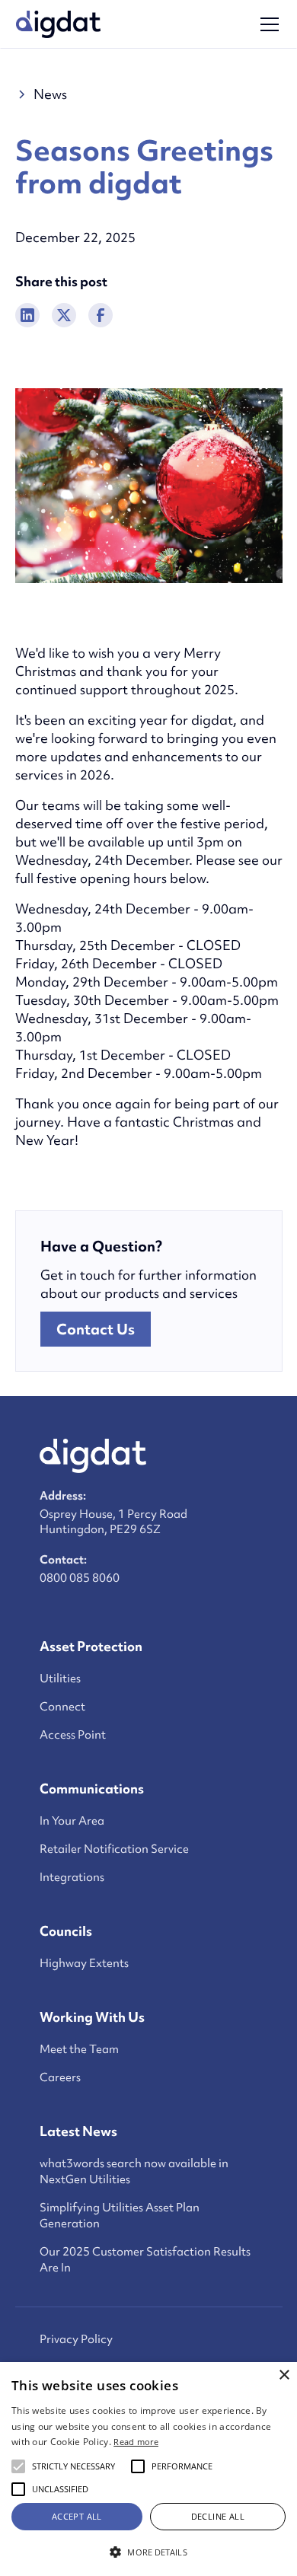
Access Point (73, 1735)
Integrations (72, 1877)
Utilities (60, 1679)
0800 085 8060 (80, 1578)
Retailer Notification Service (114, 1849)
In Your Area (72, 1821)
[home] (59, 24)
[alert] (148, 2469)
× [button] (284, 2375)
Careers (60, 2077)
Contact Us (96, 1329)
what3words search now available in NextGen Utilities (134, 2171)
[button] (267, 24)
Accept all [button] (77, 2516)
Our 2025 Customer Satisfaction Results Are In (145, 2260)
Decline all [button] (218, 2516)
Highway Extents (84, 1963)
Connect (62, 1707)
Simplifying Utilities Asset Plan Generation (120, 2216)
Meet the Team (79, 2049)
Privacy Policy (76, 2339)
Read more (136, 2442)
